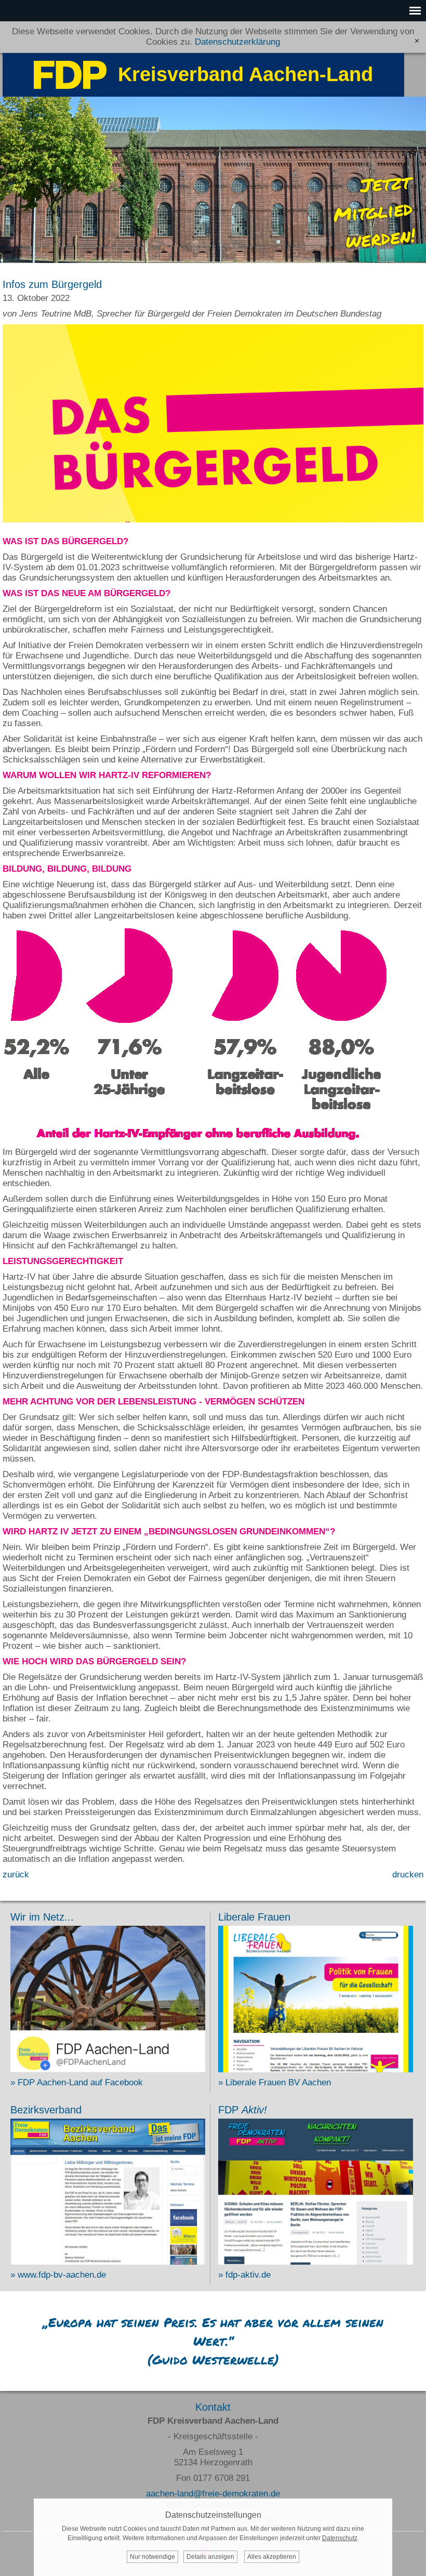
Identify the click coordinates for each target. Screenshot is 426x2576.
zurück (16, 1875)
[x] (417, 41)
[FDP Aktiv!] (316, 2262)
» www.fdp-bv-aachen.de (58, 2275)
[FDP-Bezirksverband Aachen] (108, 2262)
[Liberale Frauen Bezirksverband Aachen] (316, 2069)
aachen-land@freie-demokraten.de (213, 2494)
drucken (408, 1875)
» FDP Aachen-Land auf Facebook (77, 2082)
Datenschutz (340, 2538)
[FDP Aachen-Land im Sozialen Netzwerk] (108, 2069)
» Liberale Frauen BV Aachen (275, 2082)
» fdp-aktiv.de (244, 2275)
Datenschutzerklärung (237, 42)
